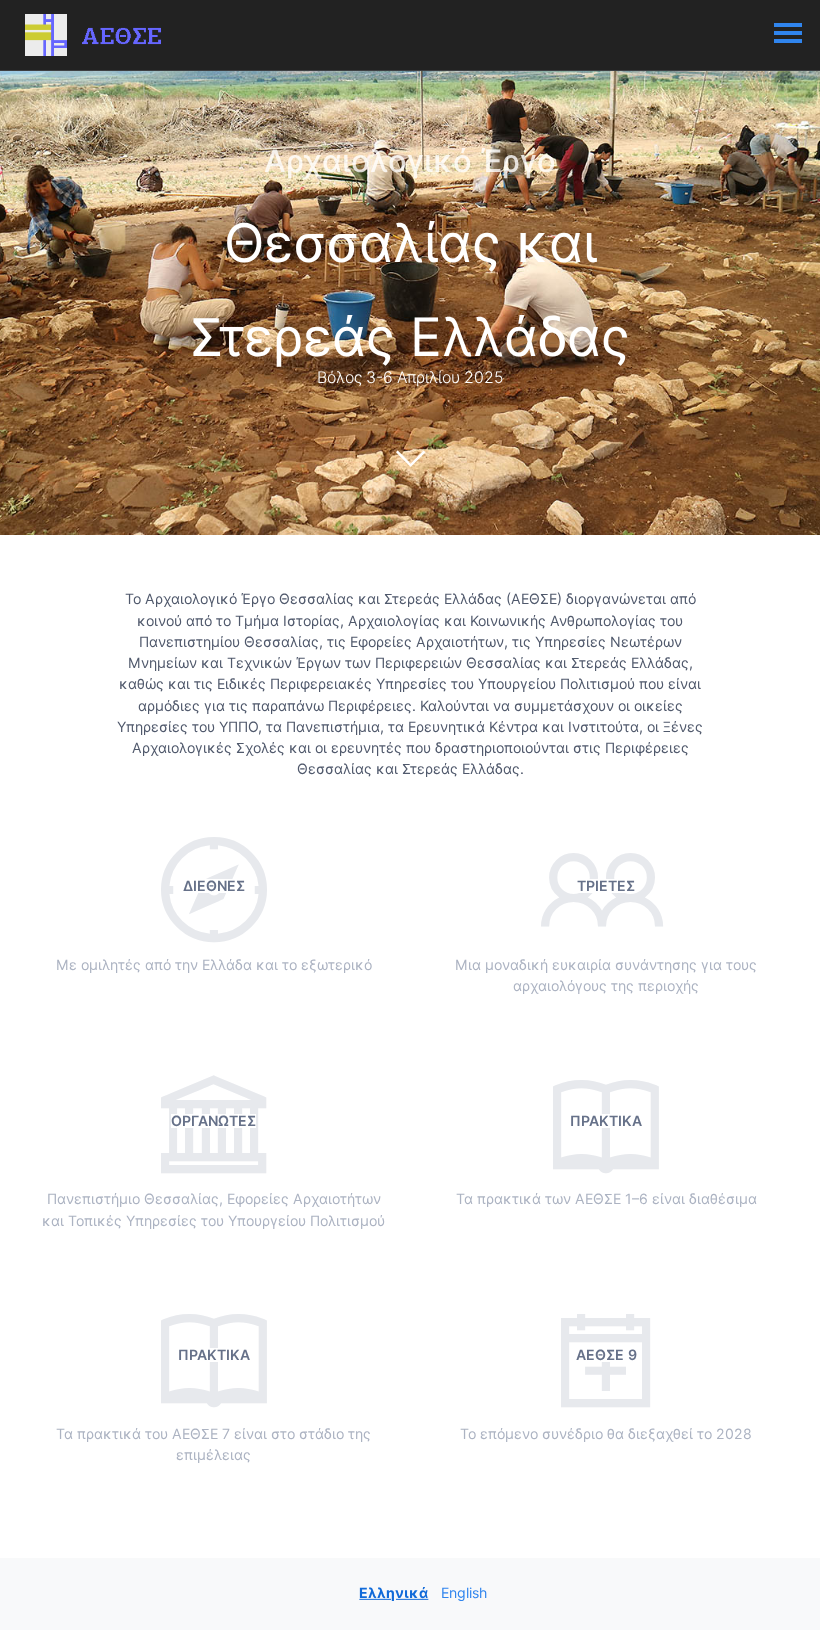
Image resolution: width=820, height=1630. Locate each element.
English (464, 1591)
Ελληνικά (393, 1591)
